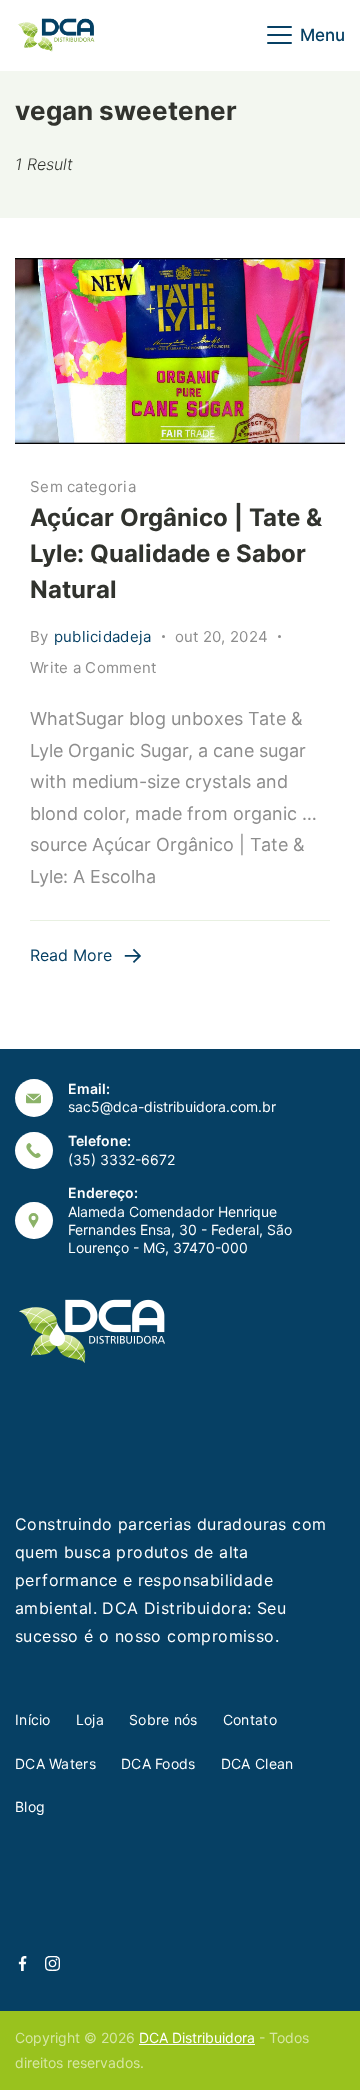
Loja (90, 1719)
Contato (250, 1719)
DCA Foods (158, 1763)
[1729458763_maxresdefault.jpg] (180, 351)
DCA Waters (55, 1763)
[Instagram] (52, 1963)
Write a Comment (93, 669)
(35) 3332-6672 (121, 1159)
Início (33, 1719)
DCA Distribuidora (197, 2037)
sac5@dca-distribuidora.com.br (172, 1106)
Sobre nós (163, 1719)
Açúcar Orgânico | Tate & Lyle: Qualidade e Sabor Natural (176, 553)
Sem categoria (83, 486)
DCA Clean (257, 1763)
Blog (30, 1806)
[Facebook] (22, 1963)
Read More (71, 955)
